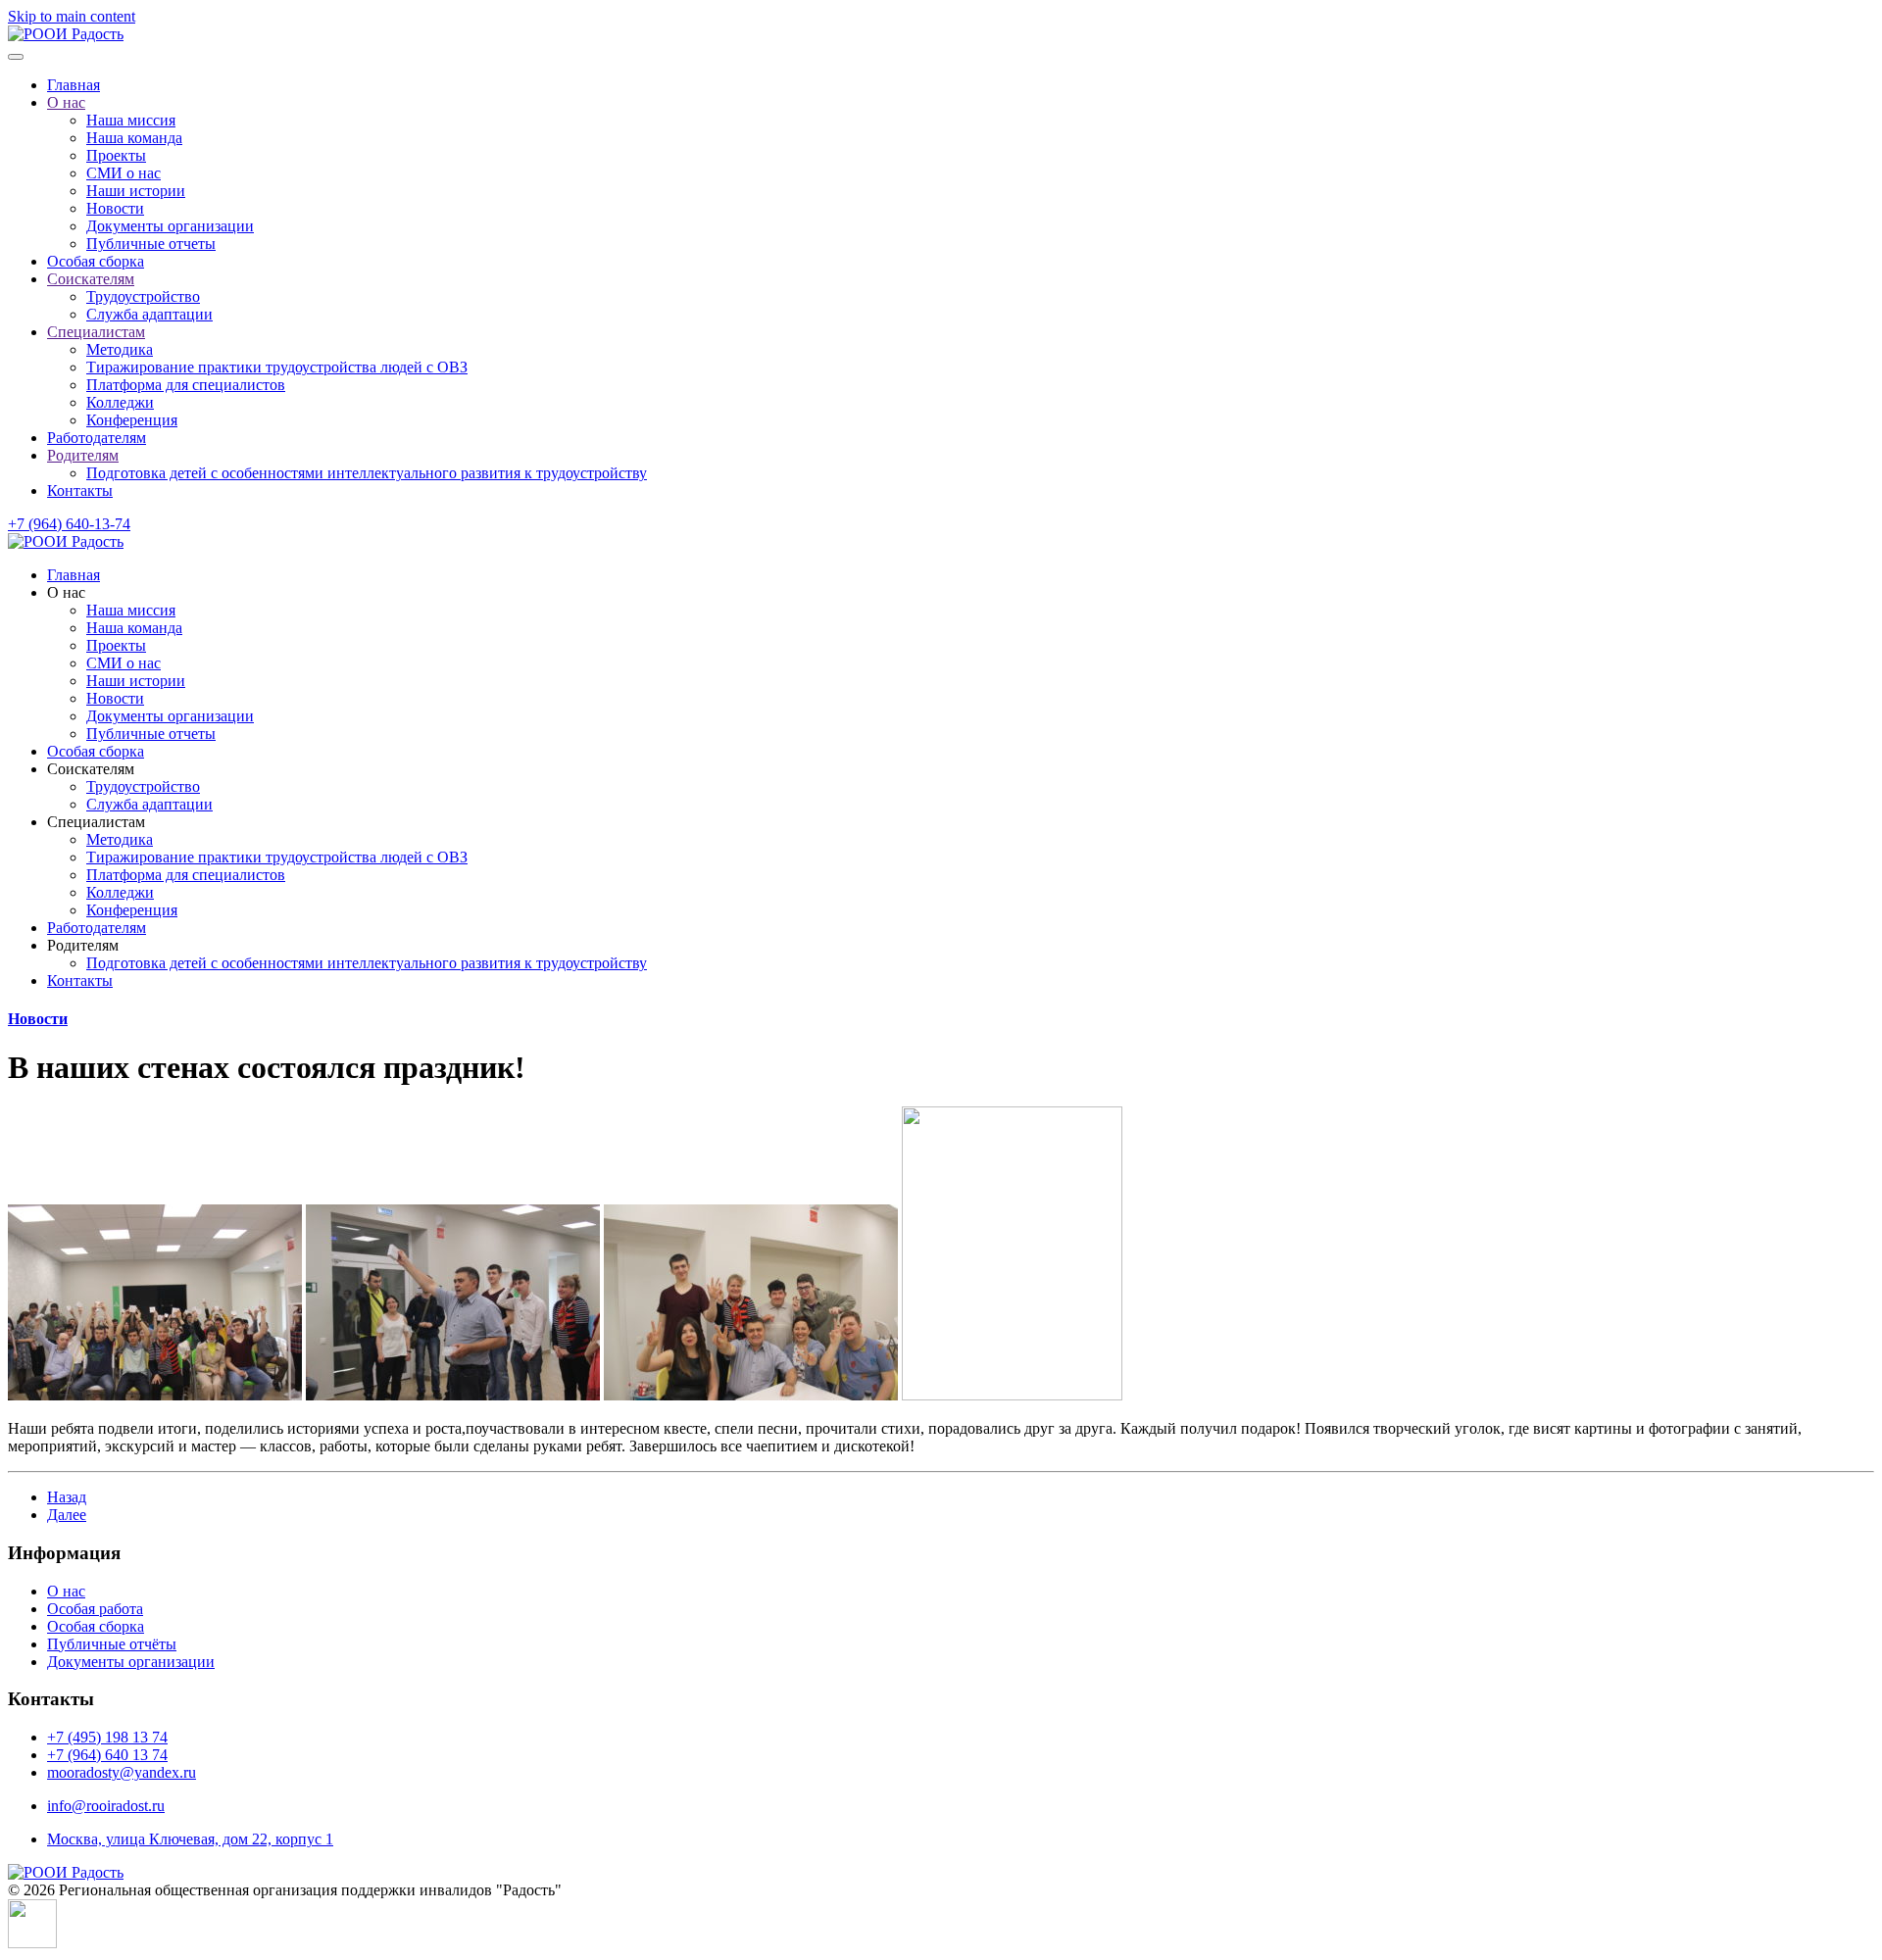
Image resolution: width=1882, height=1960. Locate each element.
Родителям (83, 455)
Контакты (80, 490)
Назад (67, 1497)
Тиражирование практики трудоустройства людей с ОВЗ (277, 367)
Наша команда (134, 138)
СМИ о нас (124, 173)
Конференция (132, 420)
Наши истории (136, 191)
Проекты (116, 155)
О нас (66, 102)
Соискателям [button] (91, 769)
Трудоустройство (143, 296)
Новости (115, 208)
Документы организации (170, 226)
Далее (67, 1515)
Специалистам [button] (96, 822)
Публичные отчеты (151, 244)
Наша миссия (131, 120)
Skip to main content (72, 16)
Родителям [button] (83, 945)
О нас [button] (66, 592)
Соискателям (91, 279)
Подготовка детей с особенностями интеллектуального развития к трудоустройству (367, 473)
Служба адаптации (149, 314)
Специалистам (96, 332)
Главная (74, 85)
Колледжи (120, 402)
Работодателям (97, 438)
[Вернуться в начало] (66, 34)
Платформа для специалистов (186, 385)
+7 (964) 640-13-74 (69, 524)
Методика (120, 349)
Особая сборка (96, 261)
